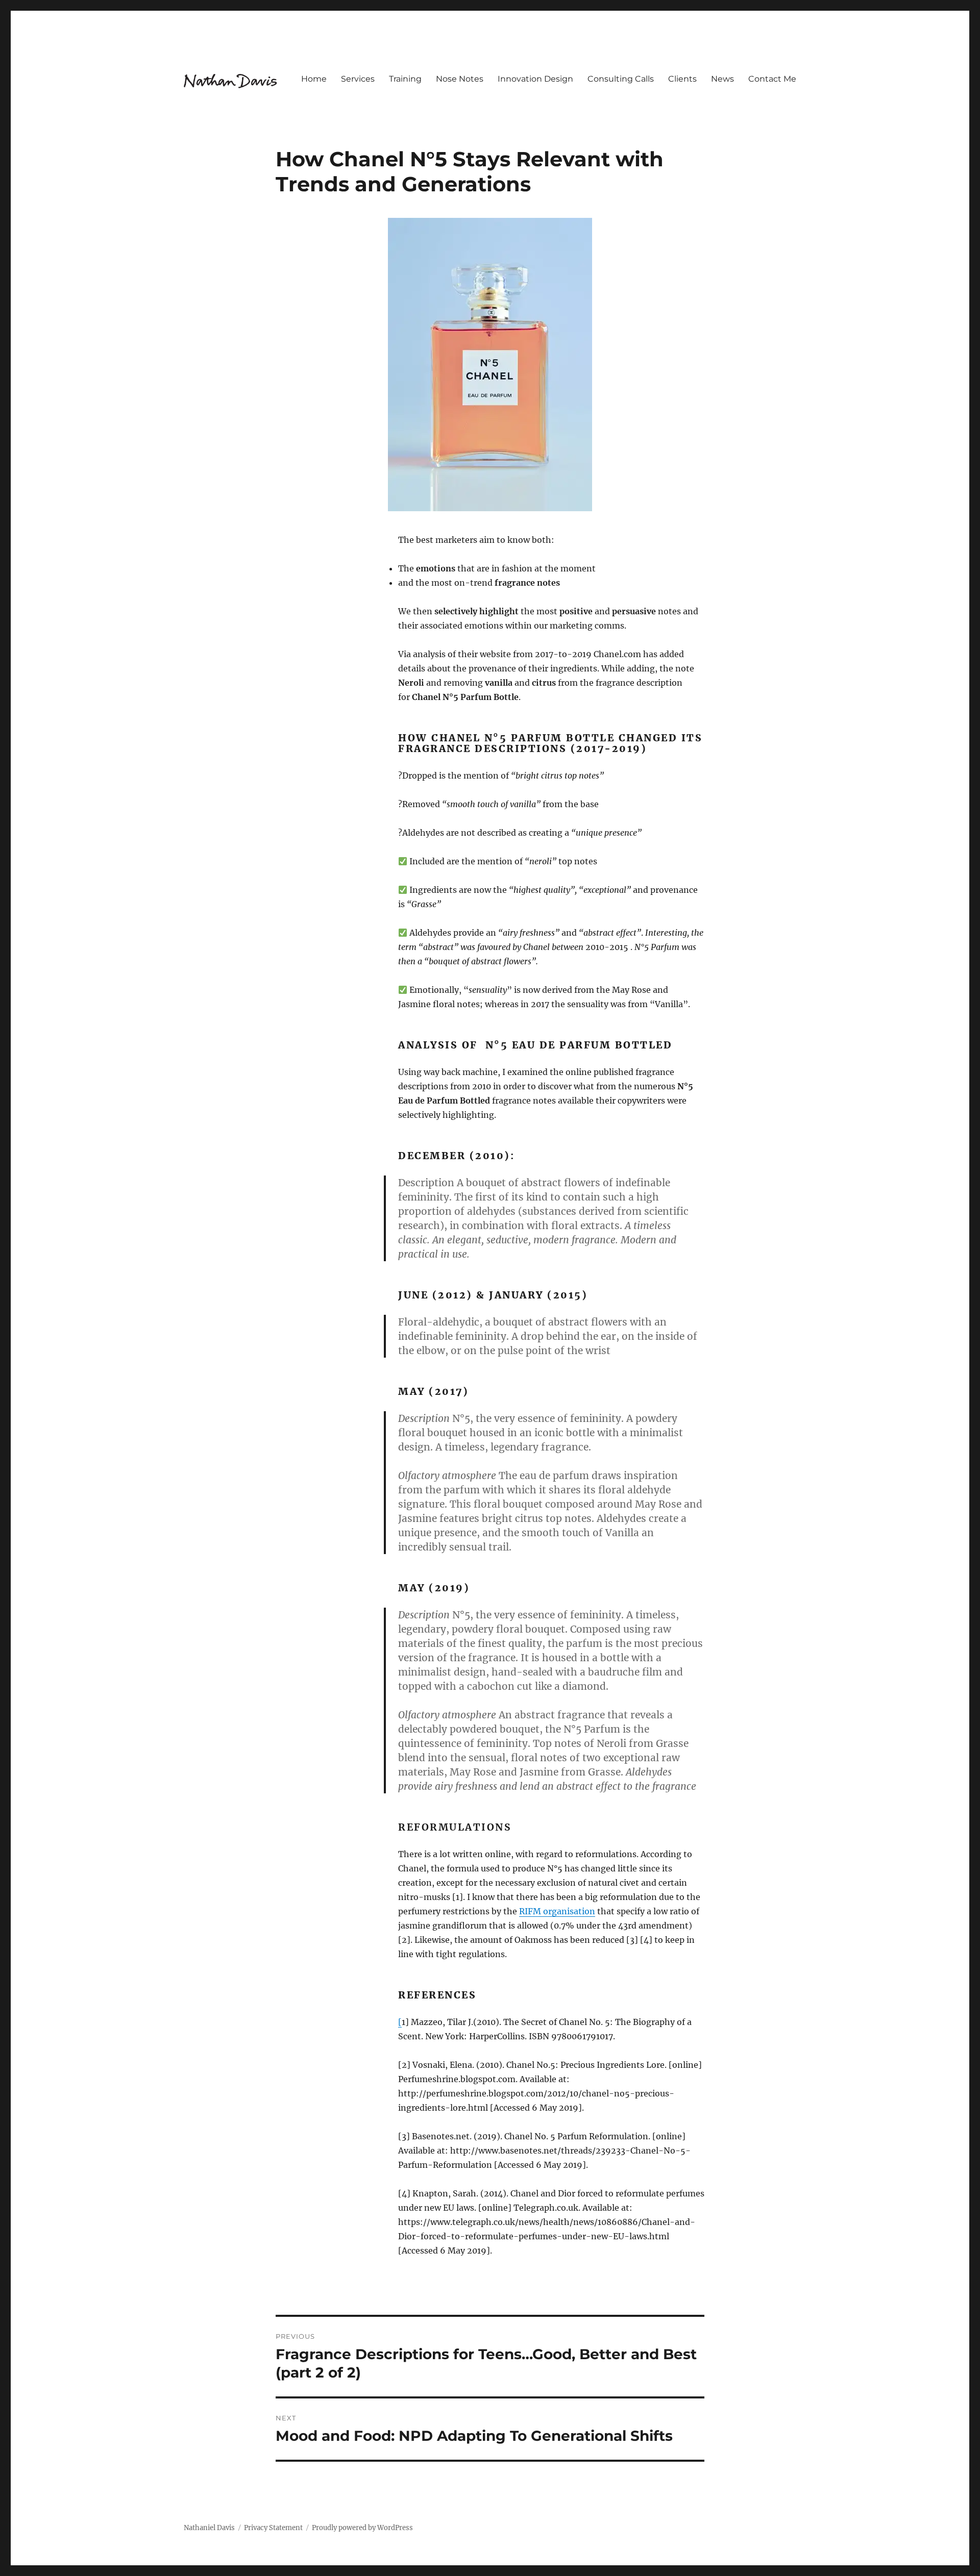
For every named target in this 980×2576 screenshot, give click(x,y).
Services (358, 79)
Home (314, 79)
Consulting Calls (621, 79)
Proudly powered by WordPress (362, 2528)
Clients (682, 79)
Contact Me (772, 79)
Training (405, 79)
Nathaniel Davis (209, 2528)
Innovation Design (535, 79)
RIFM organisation (557, 1911)
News (722, 79)
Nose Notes (460, 79)
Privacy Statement (273, 2528)
